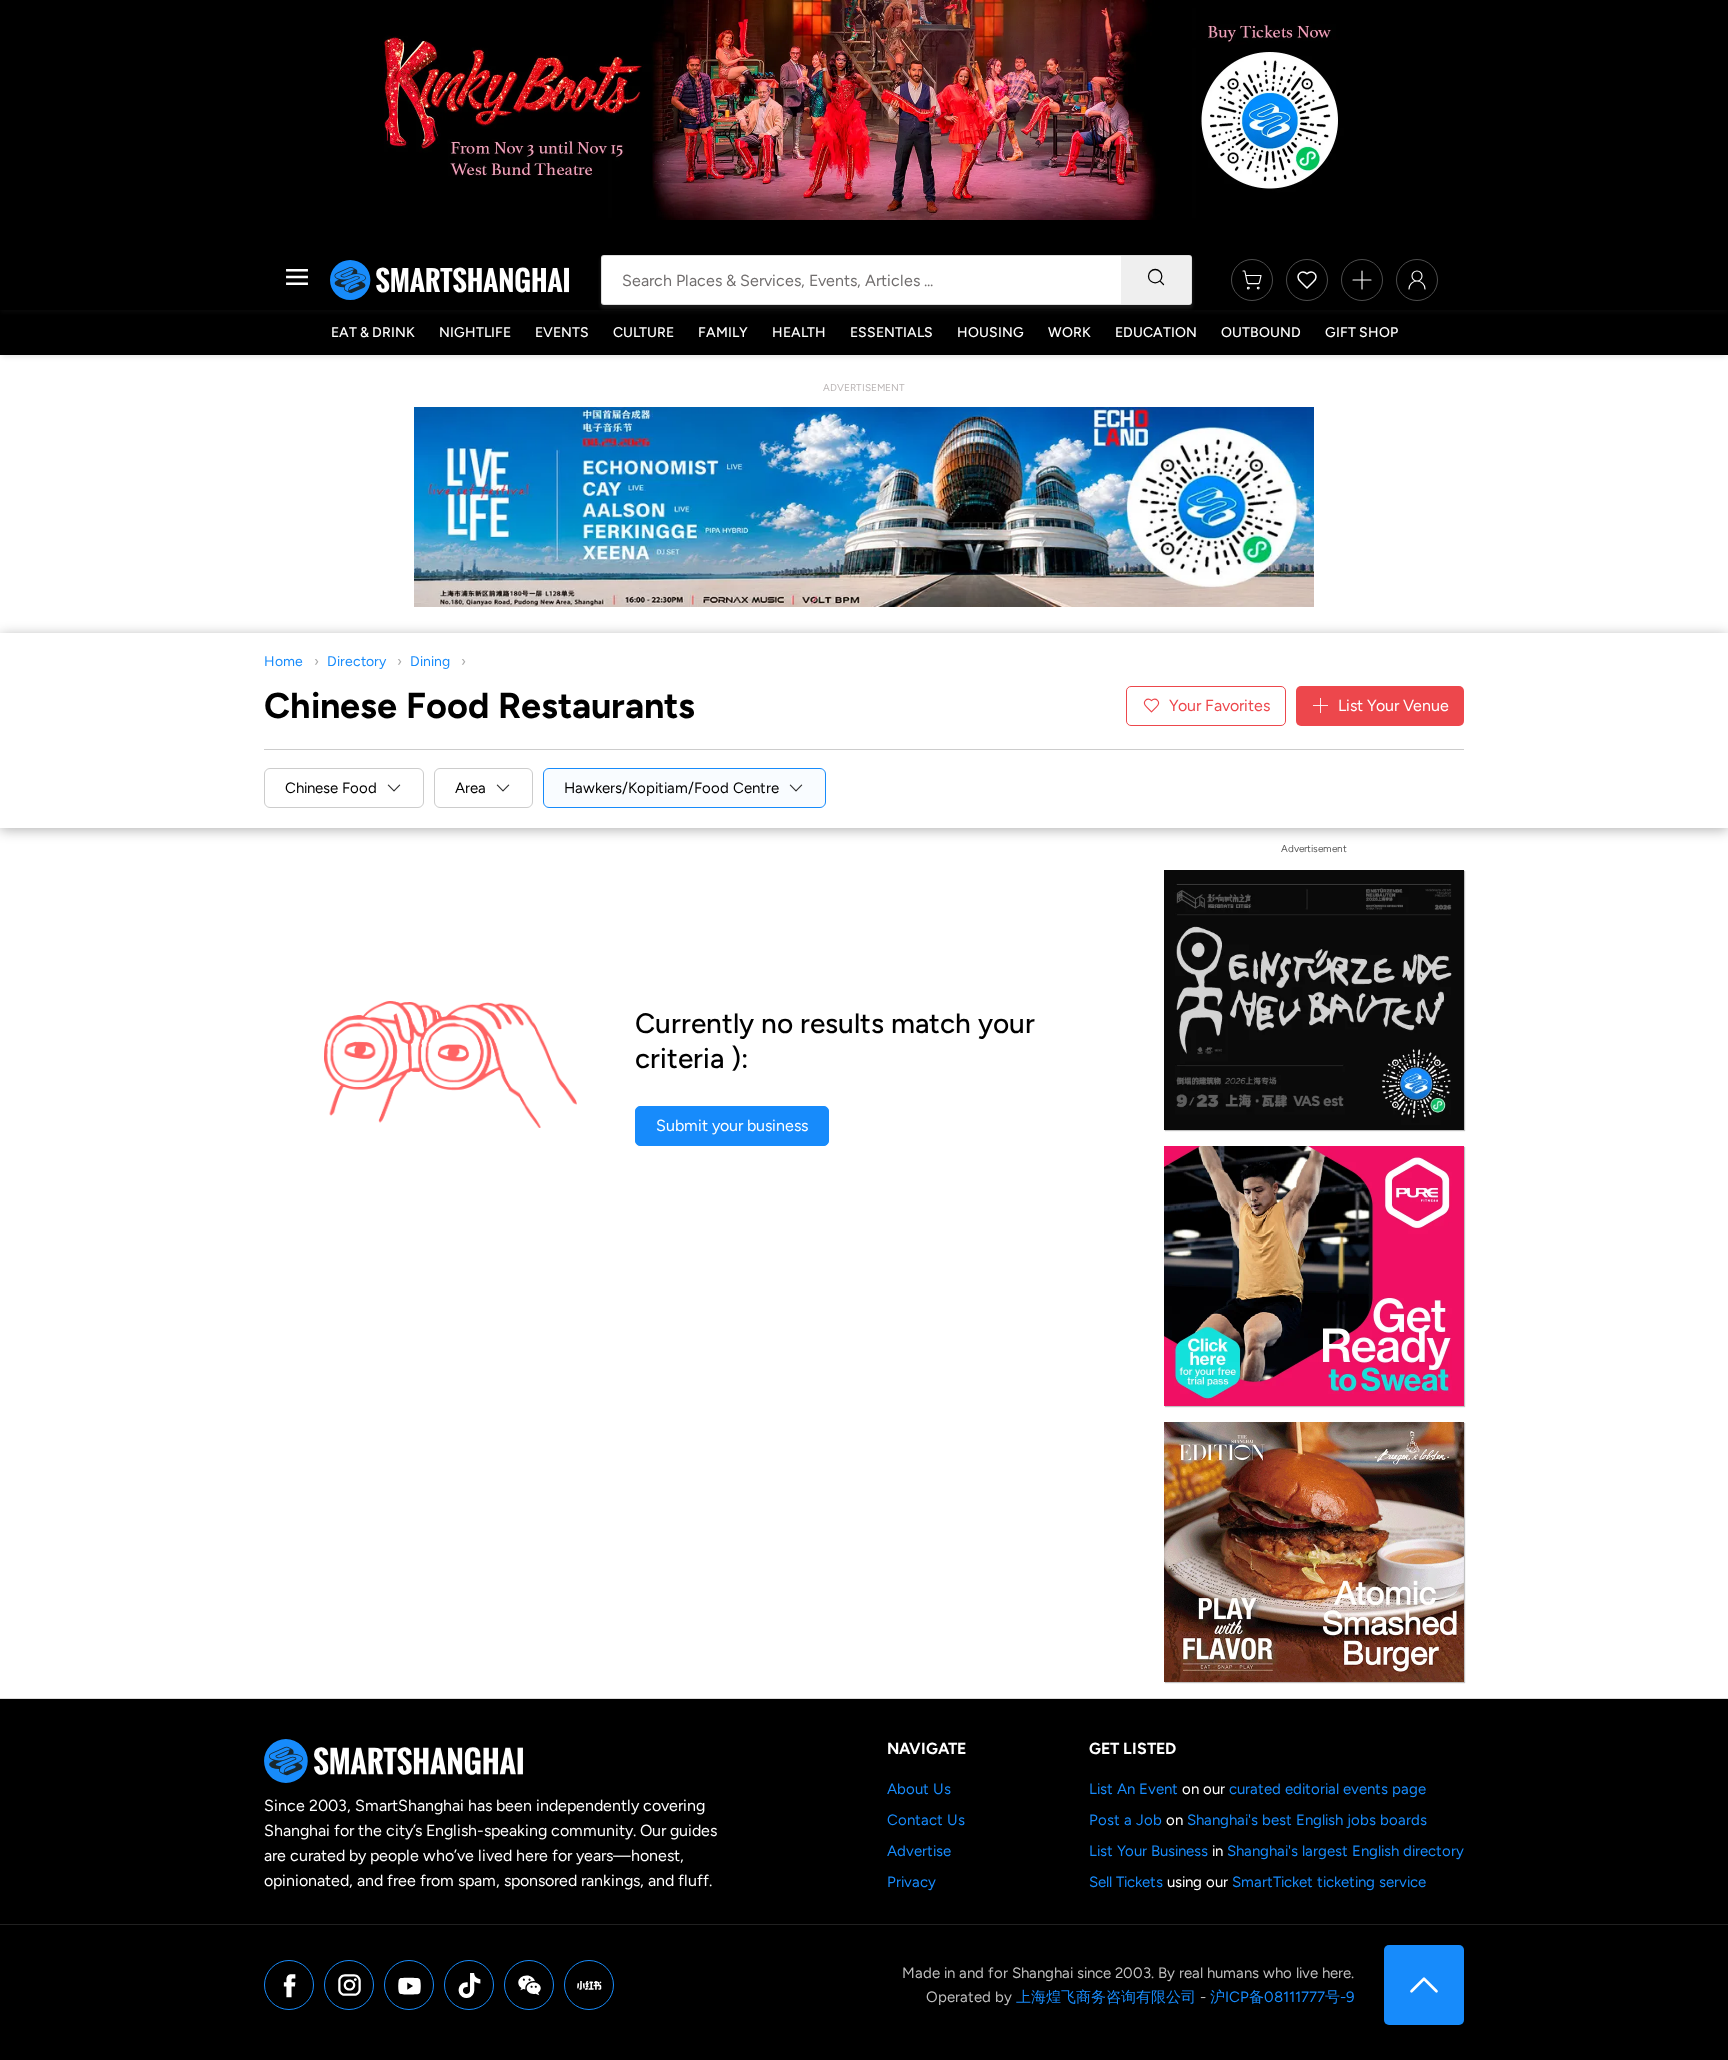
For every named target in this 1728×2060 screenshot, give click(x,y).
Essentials (891, 332)
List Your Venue (1393, 705)
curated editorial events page (1327, 1789)
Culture (643, 332)
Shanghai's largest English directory (1345, 1851)
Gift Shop (1361, 332)
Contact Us (926, 1820)
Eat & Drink (373, 332)
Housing (990, 332)
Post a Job (1125, 1820)
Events (562, 332)
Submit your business (732, 1125)
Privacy (911, 1882)
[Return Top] (1424, 1985)
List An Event (1133, 1789)
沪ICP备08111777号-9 (1282, 1997)
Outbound (1261, 332)
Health (799, 332)
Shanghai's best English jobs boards (1307, 1820)
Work (1069, 332)
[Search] (1156, 280)
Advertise (919, 1851)
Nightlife (475, 332)
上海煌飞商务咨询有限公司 (1106, 1997)
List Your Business (1148, 1851)
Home (283, 661)
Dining (430, 661)
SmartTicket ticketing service (1329, 1882)
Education (1156, 332)
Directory (356, 661)
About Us (919, 1789)
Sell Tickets (1126, 1882)
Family (723, 332)
